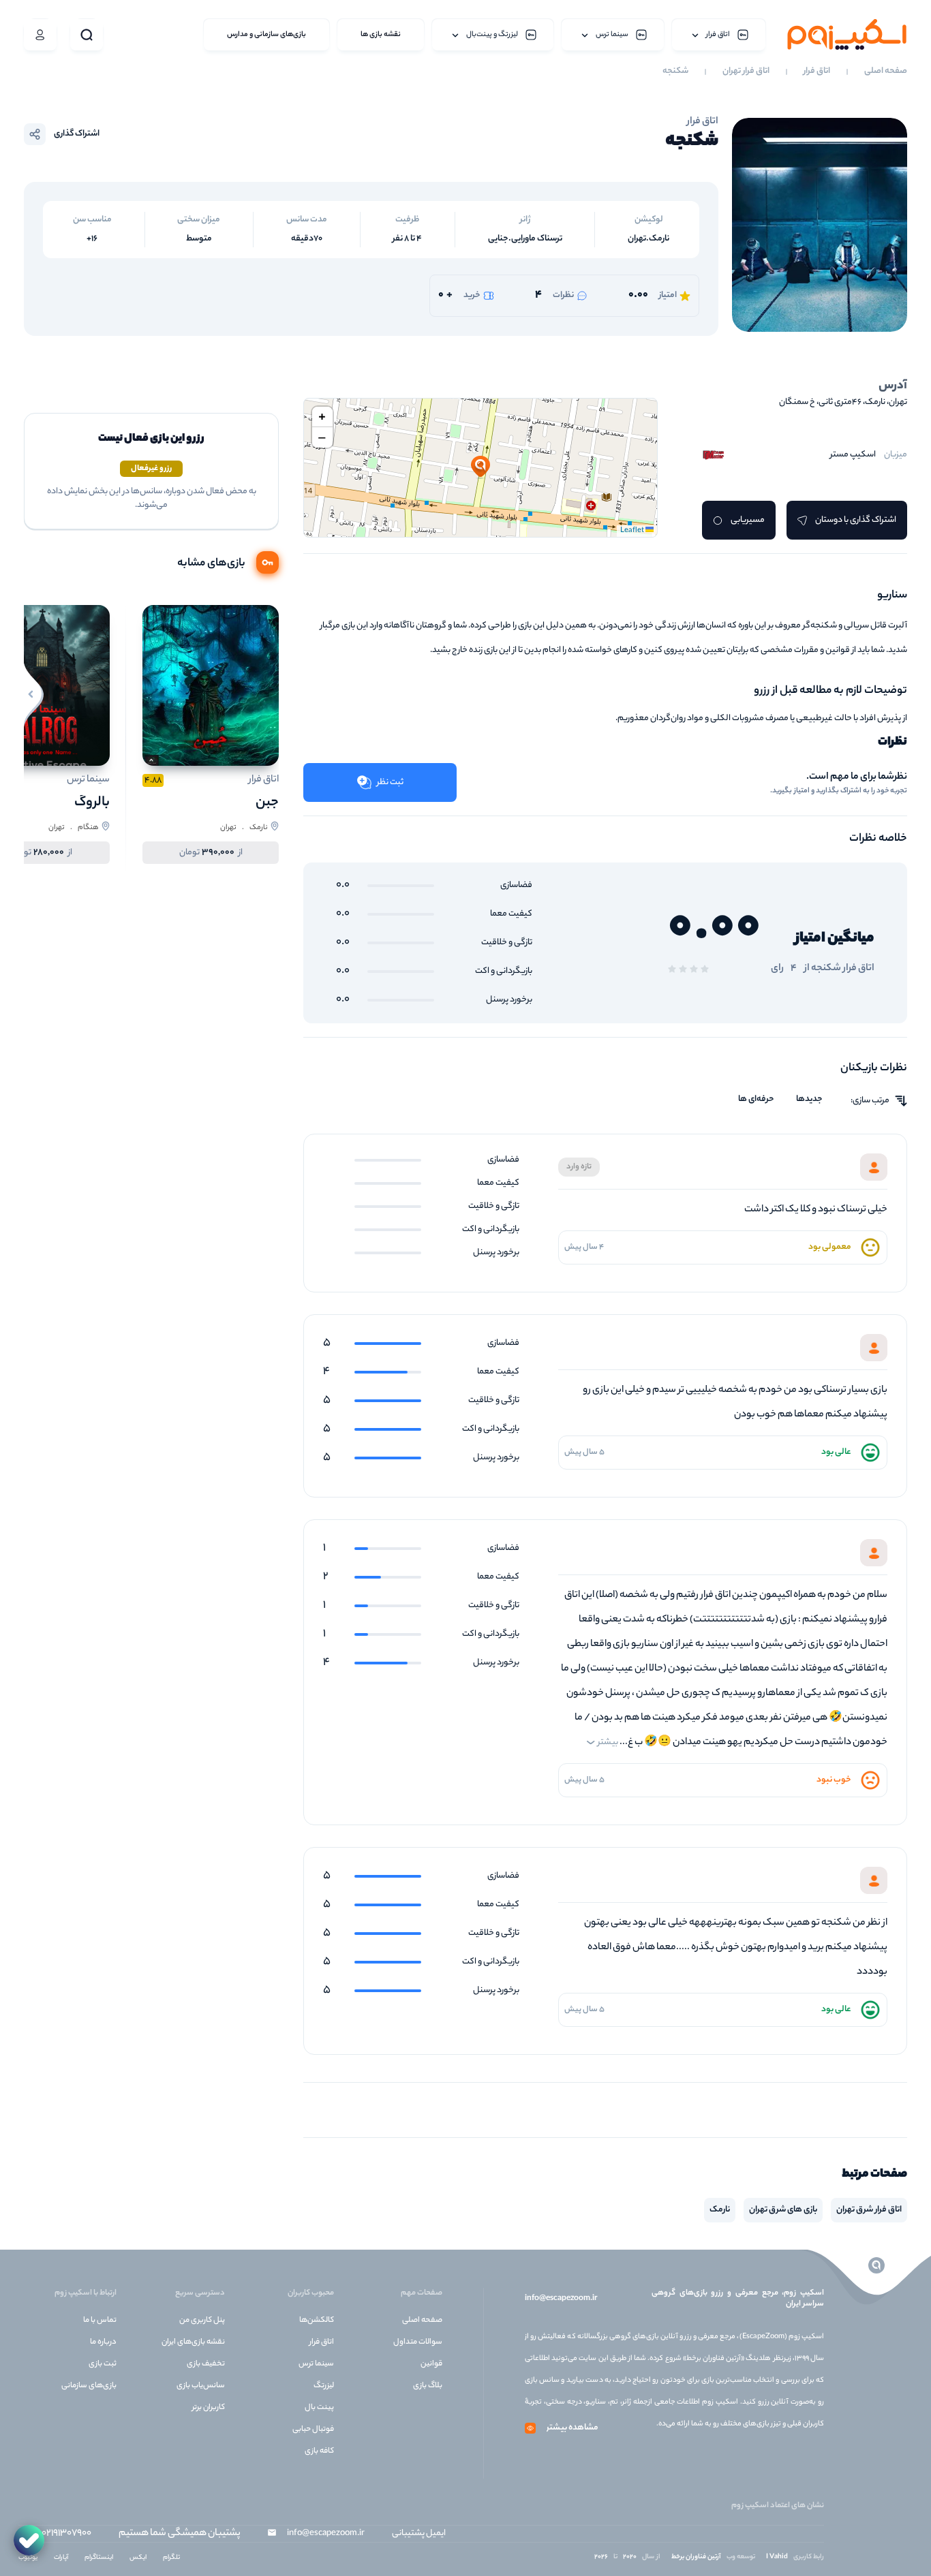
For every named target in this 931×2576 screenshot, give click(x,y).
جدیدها (809, 1100)
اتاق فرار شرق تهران (869, 2210)
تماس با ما (100, 2321)
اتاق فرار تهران (746, 72)
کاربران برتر (209, 2408)
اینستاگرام (99, 2558)
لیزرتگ (324, 2386)
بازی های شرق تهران (783, 2210)
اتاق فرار (817, 72)
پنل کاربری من (202, 2321)
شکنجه (675, 72)
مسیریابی (748, 520)
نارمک (720, 2210)
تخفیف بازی (206, 2364)
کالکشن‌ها (317, 2321)
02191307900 (66, 2534)
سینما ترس (316, 2364)
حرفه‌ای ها (756, 1100)
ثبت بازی (103, 2364)
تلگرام (171, 2558)
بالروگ (92, 803)
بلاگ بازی (428, 2386)
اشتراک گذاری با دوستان (856, 520)
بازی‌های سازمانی (89, 2386)
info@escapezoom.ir (561, 2299)
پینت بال (319, 2408)
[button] (480, 467)
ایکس (138, 2558)
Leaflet (633, 531)
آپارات (61, 2558)
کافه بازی (319, 2451)
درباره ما (103, 2342)
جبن (267, 803)
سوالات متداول (418, 2342)
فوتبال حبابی (313, 2430)
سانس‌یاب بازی (201, 2386)
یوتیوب (28, 2558)
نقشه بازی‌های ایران (193, 2342)
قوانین (431, 2364)
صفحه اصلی (886, 72)
